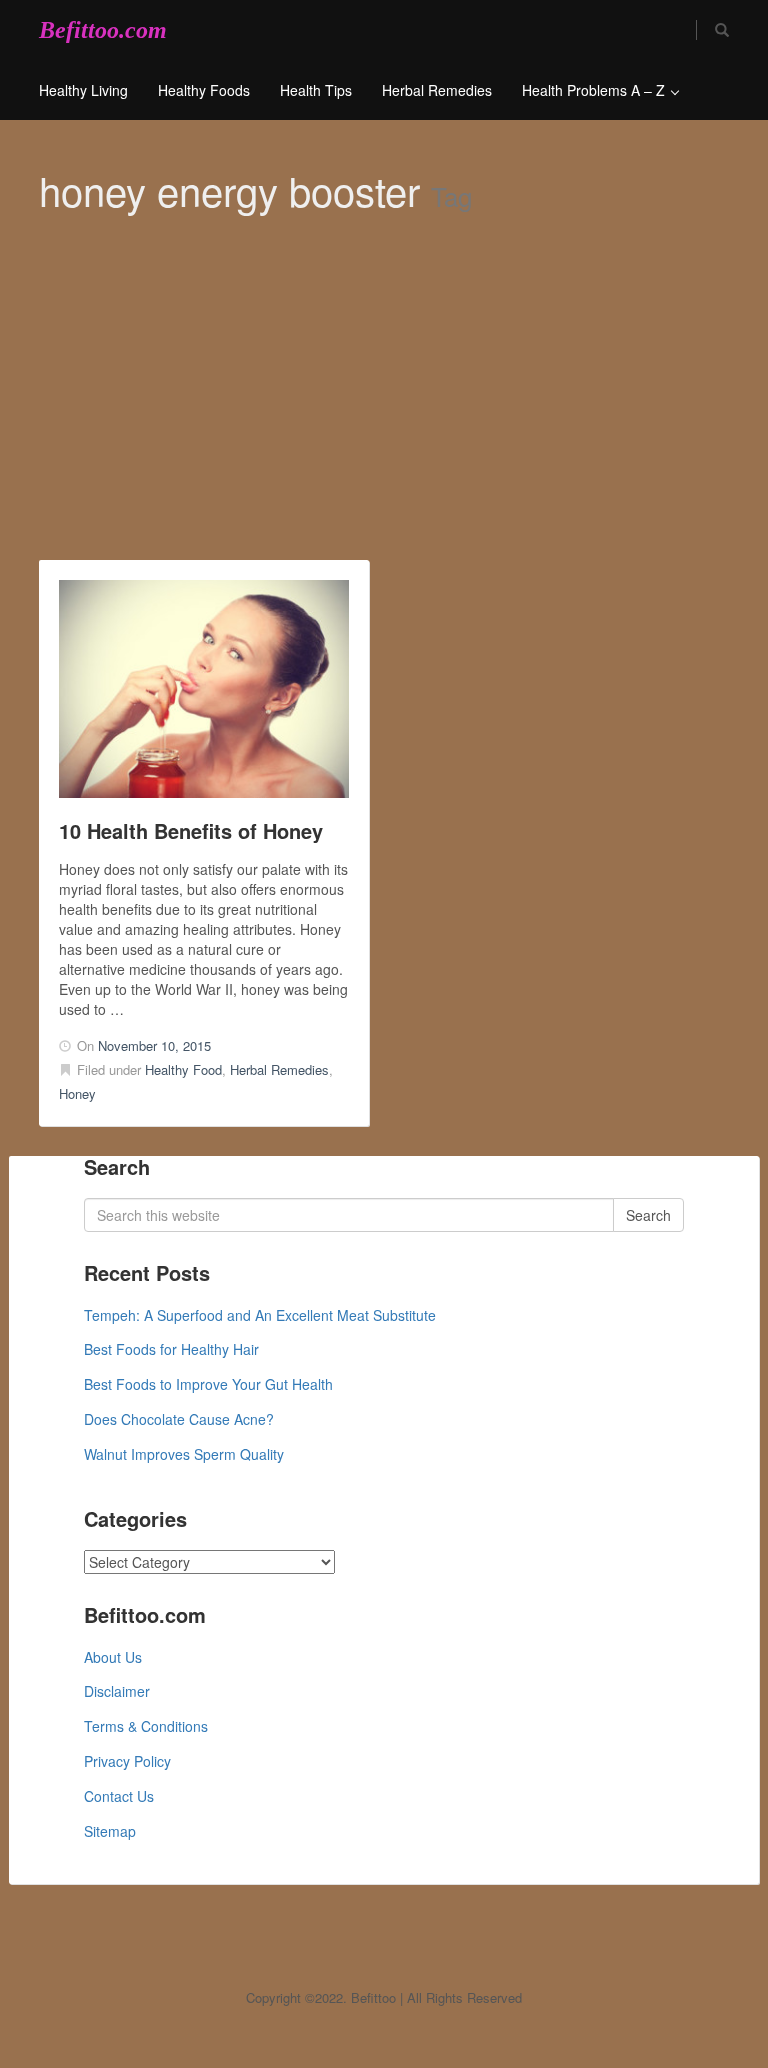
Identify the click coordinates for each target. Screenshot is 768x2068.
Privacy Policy (127, 1761)
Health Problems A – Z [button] (595, 90)
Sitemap (110, 1831)
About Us (113, 1657)
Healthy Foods (204, 90)
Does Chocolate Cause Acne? (179, 1419)
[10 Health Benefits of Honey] (204, 689)
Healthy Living (83, 90)
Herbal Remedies (437, 90)
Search (648, 1215)
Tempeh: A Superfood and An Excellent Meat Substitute (260, 1315)
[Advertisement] (384, 410)
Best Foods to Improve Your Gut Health (208, 1384)
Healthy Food (183, 1069)
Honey (77, 1093)
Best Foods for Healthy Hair (171, 1349)
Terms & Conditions (146, 1726)
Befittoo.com (103, 30)
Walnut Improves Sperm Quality (184, 1454)
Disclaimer (117, 1691)
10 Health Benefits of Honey (191, 830)
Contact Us (119, 1796)
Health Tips (316, 90)
